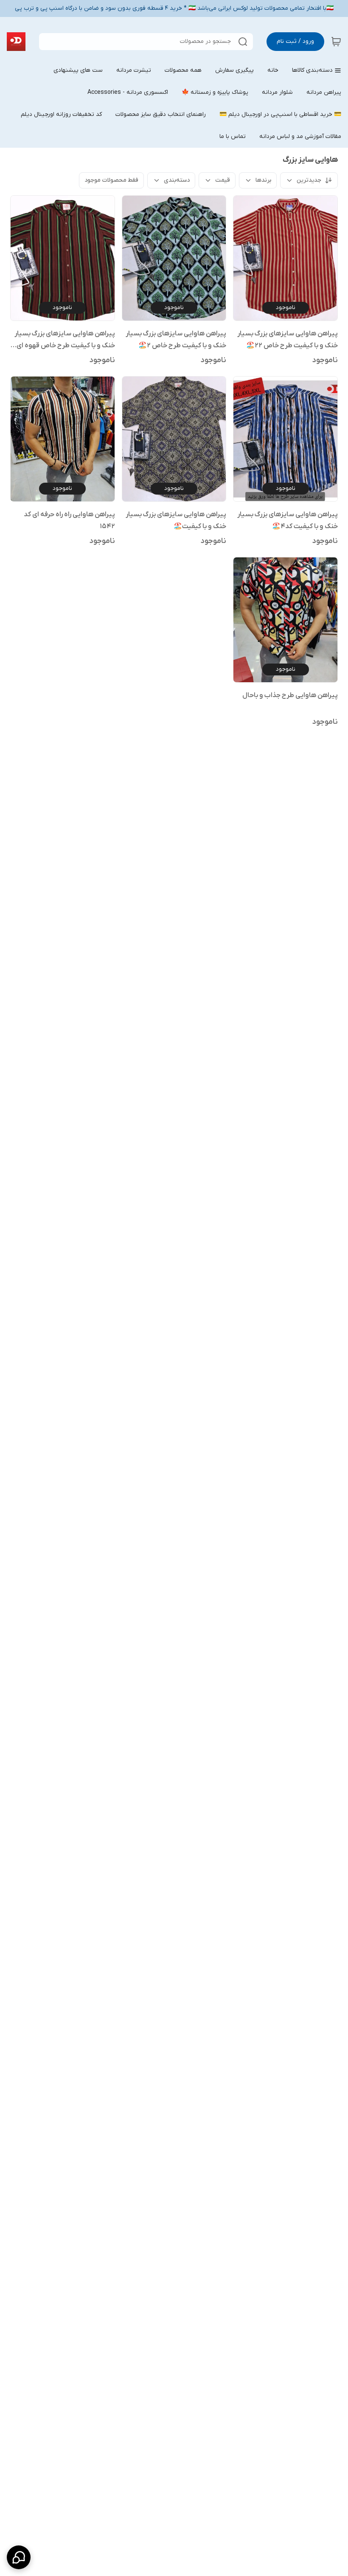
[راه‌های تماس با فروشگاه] (19, 2557)
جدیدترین (309, 180)
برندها (263, 180)
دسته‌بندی (177, 180)
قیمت (223, 180)
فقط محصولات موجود (111, 180)
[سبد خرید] (336, 42)
